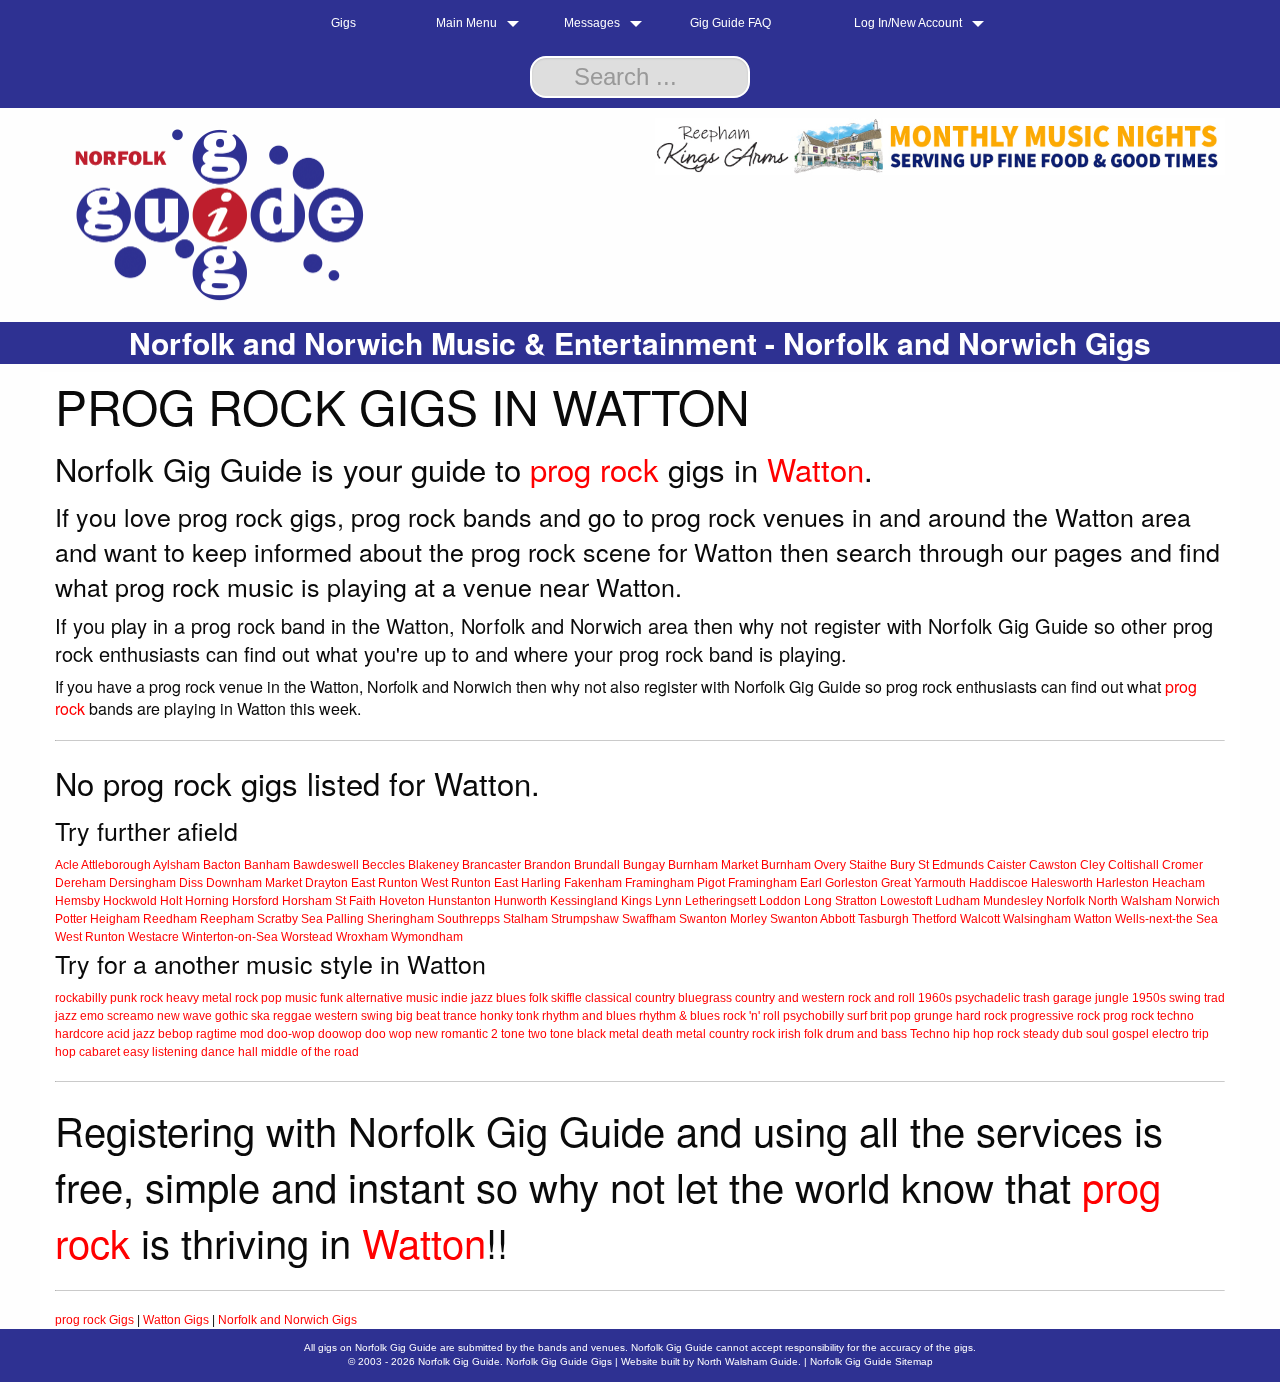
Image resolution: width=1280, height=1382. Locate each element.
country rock (742, 1034)
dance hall (229, 1052)
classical (608, 998)
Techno (930, 1034)
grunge (933, 1016)
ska (260, 1016)
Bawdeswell (326, 865)
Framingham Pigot (675, 883)
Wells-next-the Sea (1166, 919)
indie (454, 998)
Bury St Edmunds (937, 865)
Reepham (227, 919)
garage (1072, 998)
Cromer (1182, 865)
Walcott (980, 919)
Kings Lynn (651, 901)
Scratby (277, 919)
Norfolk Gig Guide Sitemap (871, 1361)
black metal (608, 1034)
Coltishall (1133, 865)
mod (252, 1034)
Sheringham (400, 919)
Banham (267, 865)
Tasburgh (883, 919)
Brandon (547, 865)
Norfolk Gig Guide (459, 1361)
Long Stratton (840, 901)
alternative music (392, 998)
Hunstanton (459, 901)
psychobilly (813, 1016)
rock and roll (881, 998)
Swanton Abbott (812, 919)
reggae (292, 1016)
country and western (790, 998)
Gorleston (851, 883)
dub (1072, 1034)
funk (331, 998)
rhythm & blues (679, 1016)
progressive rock (1055, 1016)
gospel (1130, 1034)
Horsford (255, 901)
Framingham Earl (775, 883)
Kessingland (584, 901)
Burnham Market (713, 865)
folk (538, 998)
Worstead (307, 937)
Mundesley (1013, 901)
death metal (674, 1034)
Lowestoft (906, 901)
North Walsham (1130, 901)
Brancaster (491, 865)
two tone (551, 1034)
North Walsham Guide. (749, 1361)
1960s (935, 998)
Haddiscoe (998, 883)
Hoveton (402, 901)
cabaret (99, 1052)
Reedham (170, 919)
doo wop (388, 1034)
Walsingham (1037, 919)
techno (1175, 1016)
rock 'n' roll (751, 1016)
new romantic (451, 1034)
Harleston (1122, 883)
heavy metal (199, 998)
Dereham (80, 883)
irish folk (800, 1034)
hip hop (973, 1034)
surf (857, 1016)
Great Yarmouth (923, 883)
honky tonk (509, 1016)
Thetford (934, 919)
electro (1170, 1034)
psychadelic (987, 998)
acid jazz (131, 1034)
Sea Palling (332, 919)
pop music (289, 998)
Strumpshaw (585, 919)
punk (123, 998)
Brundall (597, 865)
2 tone (508, 1034)
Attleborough (116, 865)
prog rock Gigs (94, 1320)
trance (460, 1016)
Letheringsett (720, 901)
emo (92, 1016)
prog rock (594, 468)
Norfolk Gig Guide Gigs (559, 1361)
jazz (482, 998)
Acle (67, 865)
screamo (130, 1016)
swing (1185, 998)
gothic (231, 1016)
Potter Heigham (97, 919)
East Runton (384, 883)
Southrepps (468, 919)
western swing (354, 1016)
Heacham (1178, 883)
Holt (171, 901)
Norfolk (1065, 901)
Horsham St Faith (329, 901)
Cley (1092, 865)
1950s (1149, 998)
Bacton (222, 865)
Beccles (383, 865)
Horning (207, 901)
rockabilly (81, 998)
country (655, 998)
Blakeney (433, 865)
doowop (340, 1034)
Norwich (1197, 901)
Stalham (525, 919)
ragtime (216, 1034)
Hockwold (130, 901)
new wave (184, 1016)
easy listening (160, 1052)
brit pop (890, 1016)
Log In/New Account (908, 23)
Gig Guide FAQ (730, 23)
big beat (418, 1016)
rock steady (1028, 1034)
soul (1097, 1034)
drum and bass (866, 1034)
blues (511, 998)
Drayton (326, 883)
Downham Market (254, 883)
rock (151, 998)
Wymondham (427, 937)
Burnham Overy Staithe (824, 865)
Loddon (780, 901)
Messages (592, 23)
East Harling (527, 883)
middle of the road (310, 1052)
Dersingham (142, 883)
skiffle (566, 998)
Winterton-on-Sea (230, 937)
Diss (191, 883)
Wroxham (362, 937)
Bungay (644, 865)
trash (1036, 998)
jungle (1112, 998)
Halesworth (1062, 883)
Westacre (153, 937)
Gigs (343, 23)
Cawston (1053, 865)
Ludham (957, 901)
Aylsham (176, 865)
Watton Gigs (176, 1320)
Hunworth (520, 901)
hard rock (981, 1016)
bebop (175, 1034)
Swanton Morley (723, 919)
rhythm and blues (589, 1016)
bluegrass (705, 998)
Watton (815, 468)
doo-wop (291, 1034)
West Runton (456, 883)
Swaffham (649, 919)
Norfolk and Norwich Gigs (287, 1320)
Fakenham (593, 883)
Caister (1006, 865)
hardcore (79, 1034)
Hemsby (77, 901)
